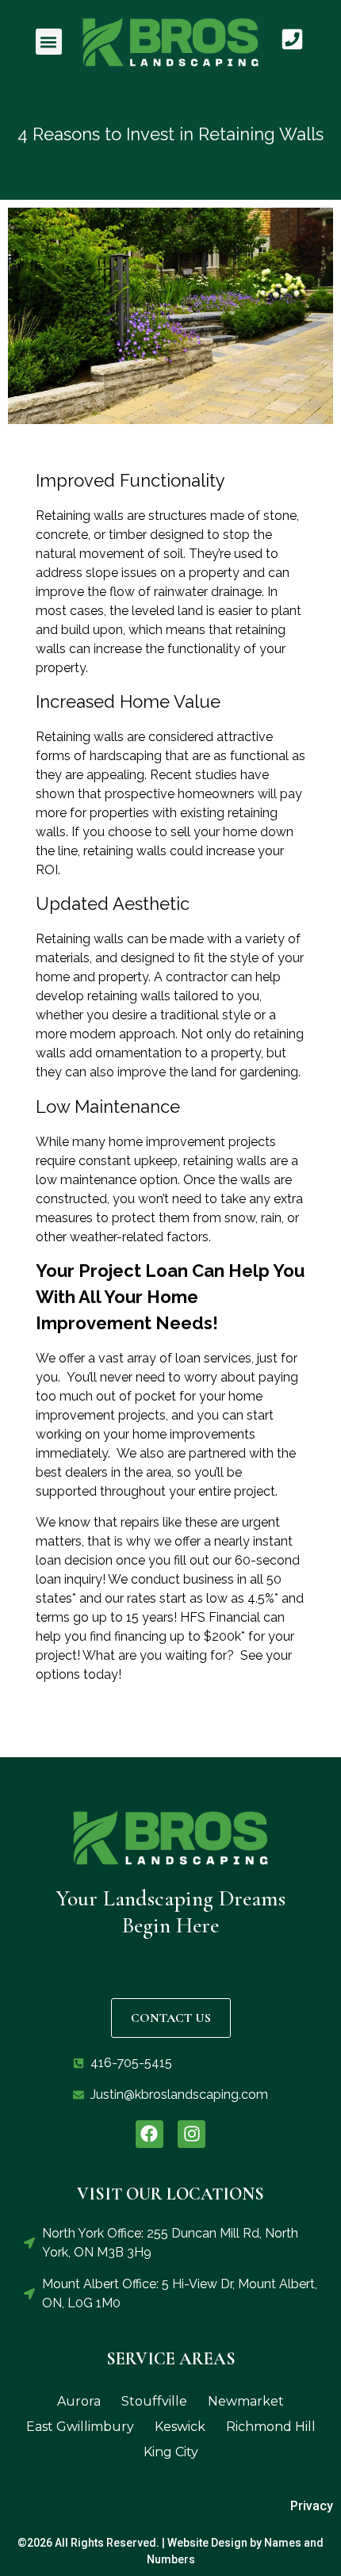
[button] (49, 42)
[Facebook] (149, 2134)
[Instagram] (192, 2134)
